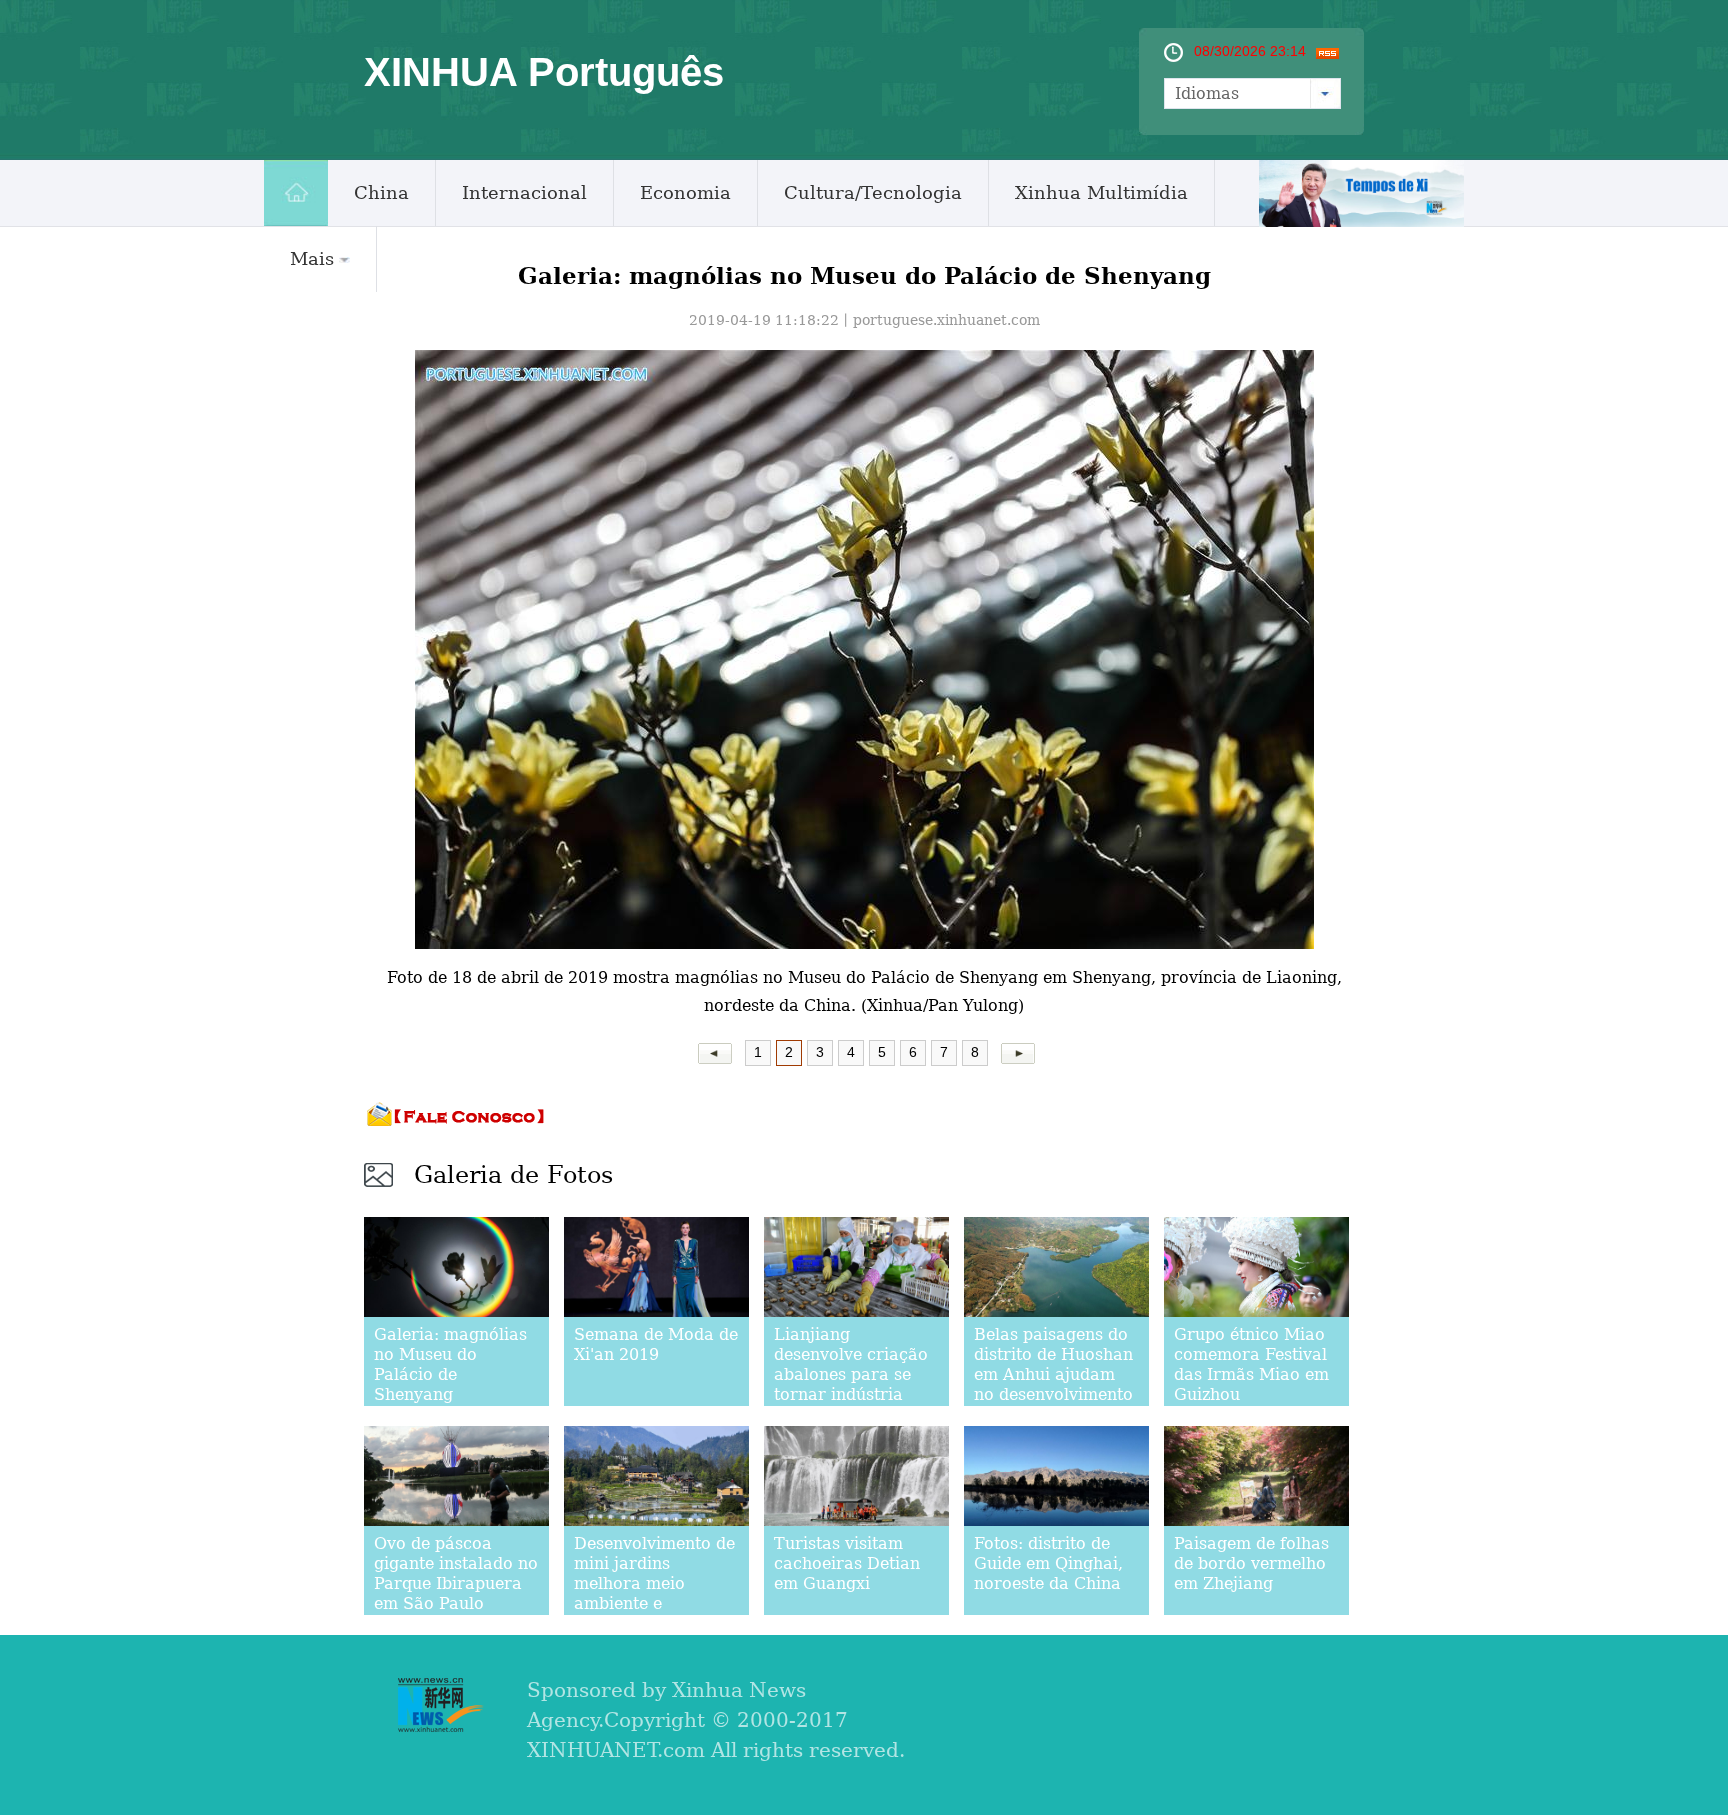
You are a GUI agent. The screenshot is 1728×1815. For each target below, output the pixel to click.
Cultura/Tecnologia (873, 192)
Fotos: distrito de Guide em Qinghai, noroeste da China (1048, 1563)
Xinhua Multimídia (1101, 192)
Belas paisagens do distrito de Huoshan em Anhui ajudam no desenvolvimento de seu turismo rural (1056, 1374)
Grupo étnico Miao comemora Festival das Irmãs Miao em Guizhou (1251, 1364)
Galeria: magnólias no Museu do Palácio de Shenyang (450, 1364)
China (381, 192)
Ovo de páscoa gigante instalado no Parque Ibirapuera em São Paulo (456, 1573)
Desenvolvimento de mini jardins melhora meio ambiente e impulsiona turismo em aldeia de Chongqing (654, 1603)
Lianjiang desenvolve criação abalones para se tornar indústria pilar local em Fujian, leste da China (851, 1394)
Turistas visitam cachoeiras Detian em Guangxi (847, 1563)
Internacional (524, 192)
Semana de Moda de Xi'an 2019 (656, 1344)
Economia (685, 192)
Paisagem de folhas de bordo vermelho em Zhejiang (1251, 1563)
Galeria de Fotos (513, 1175)
